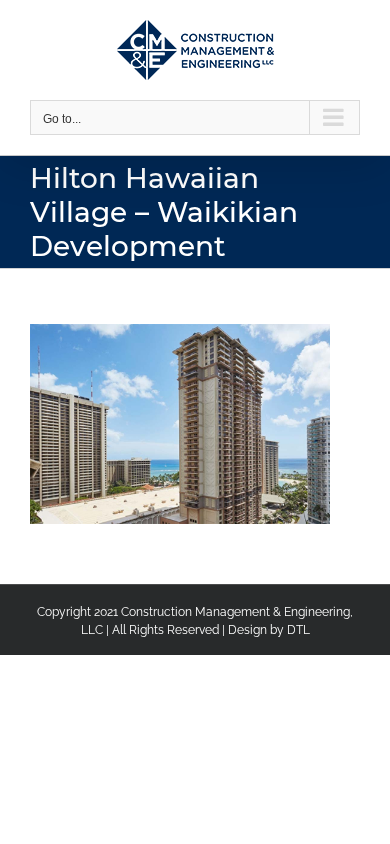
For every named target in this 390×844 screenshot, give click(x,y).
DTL (298, 630)
